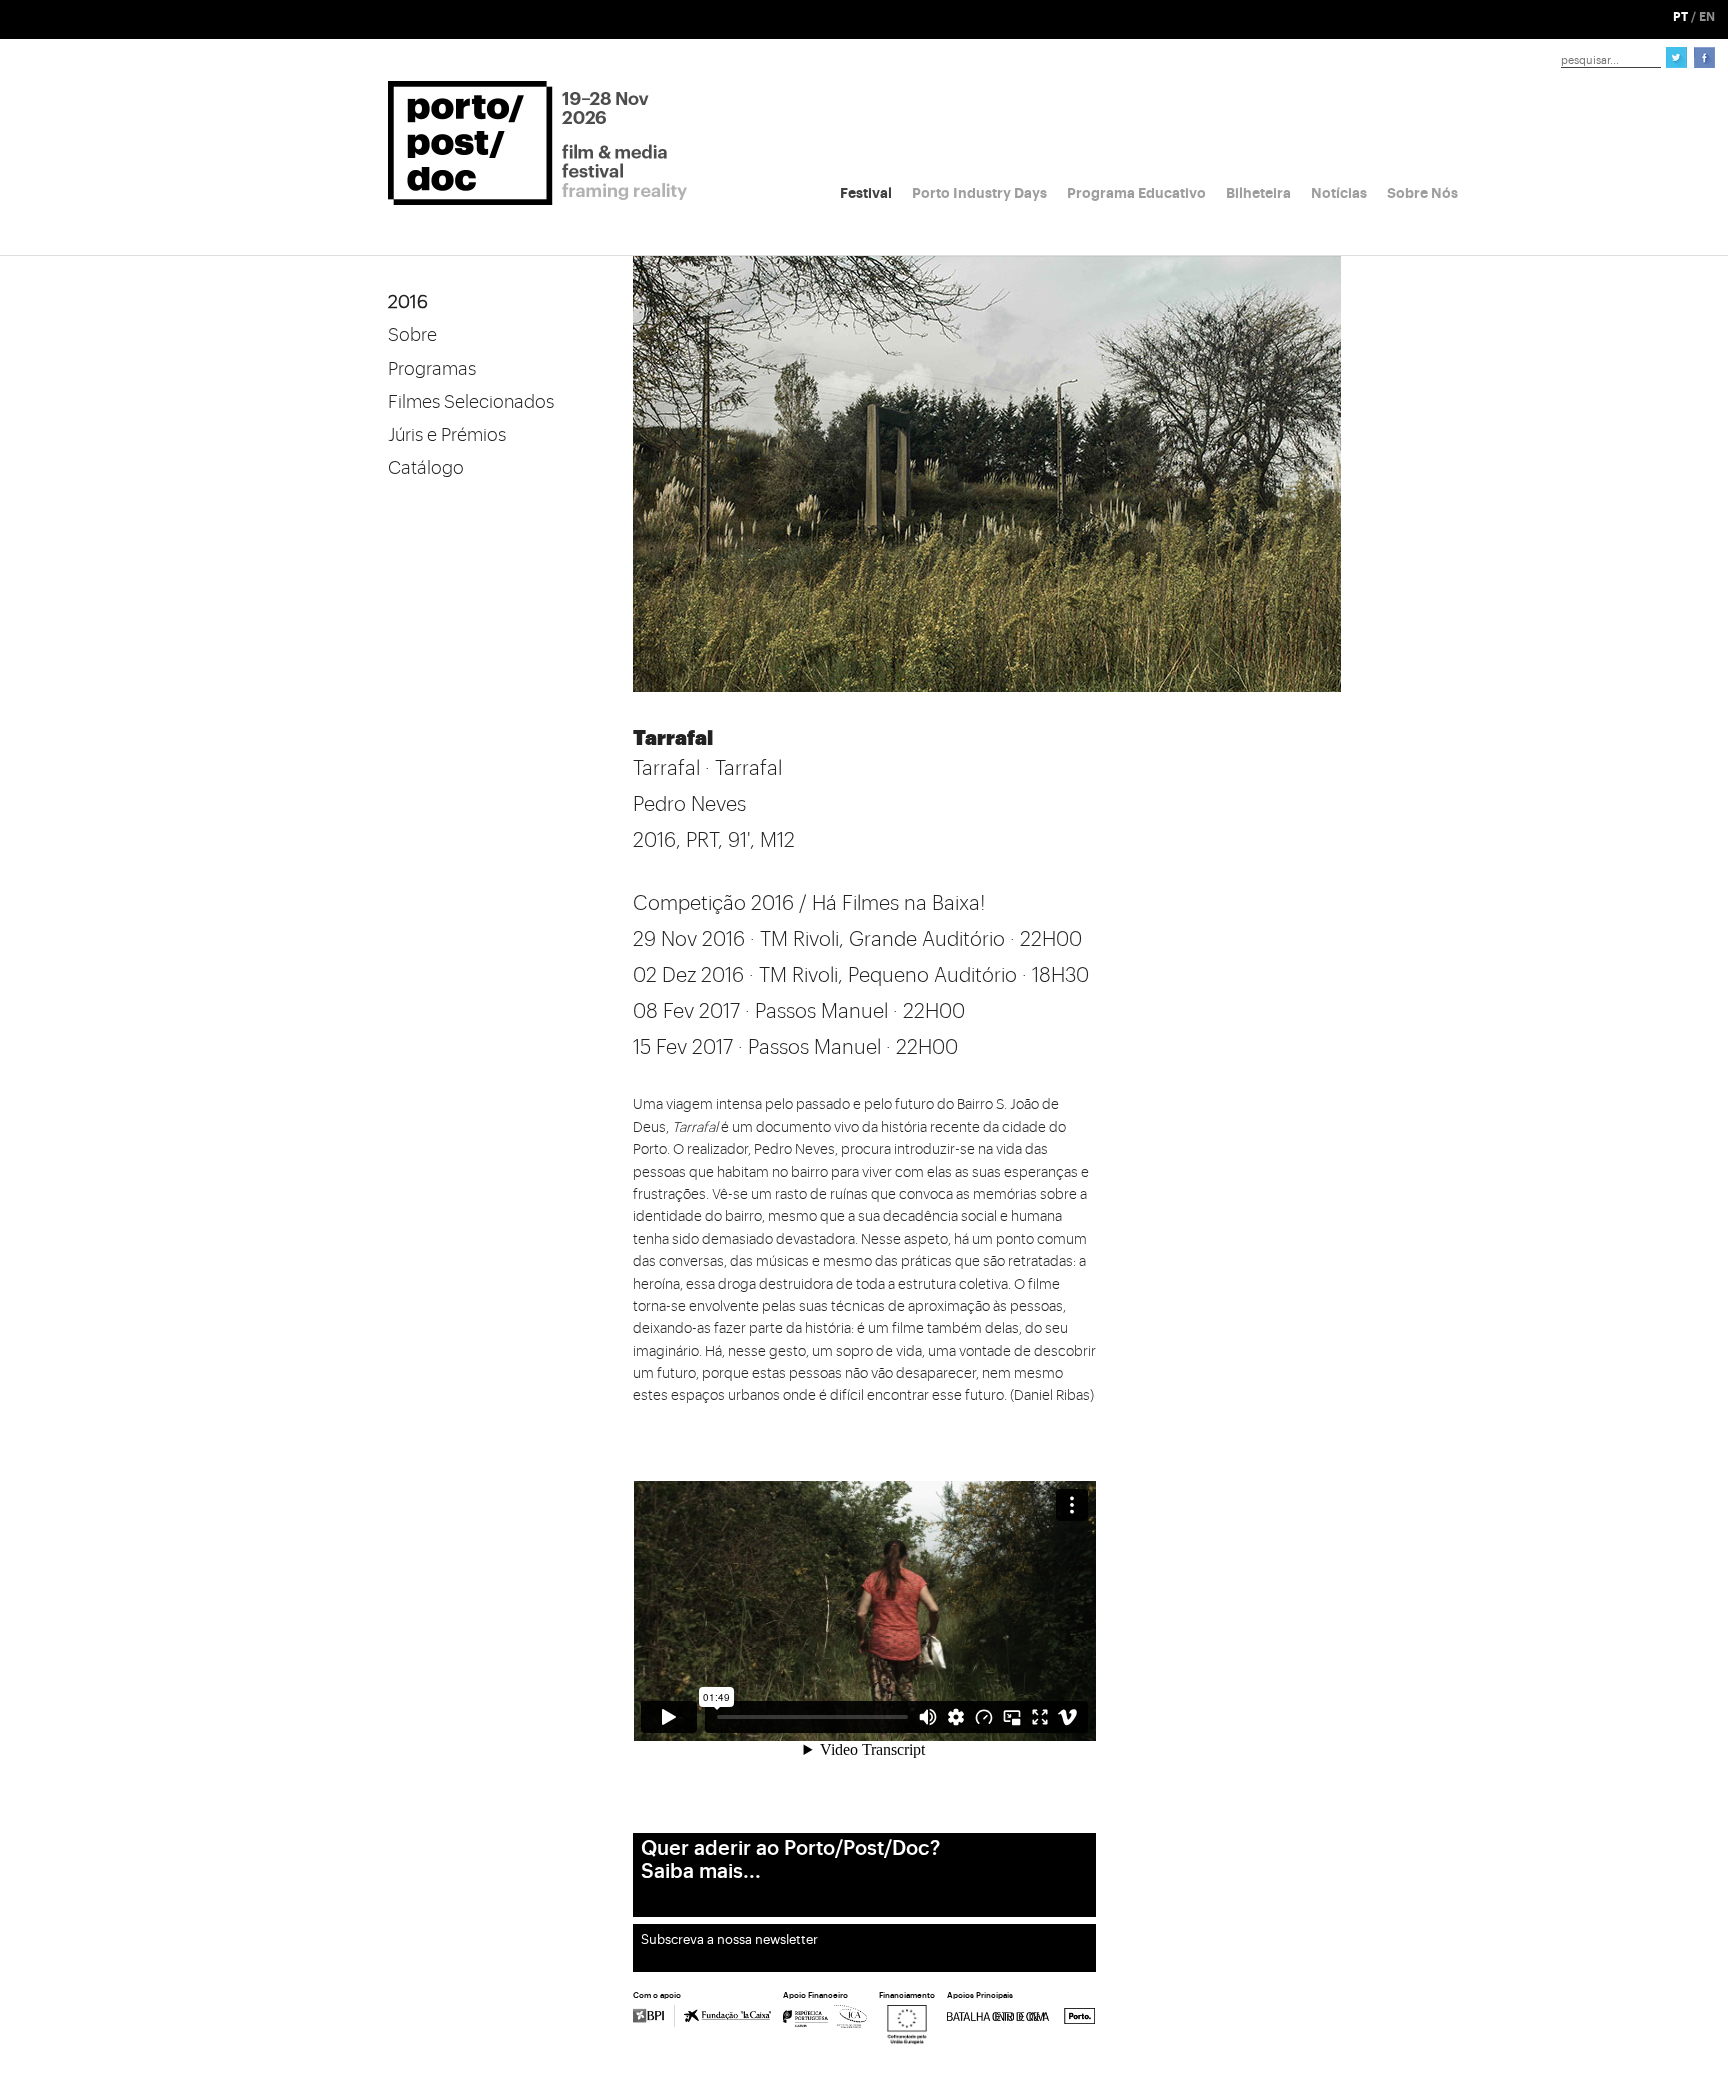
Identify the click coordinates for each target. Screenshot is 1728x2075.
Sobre (412, 335)
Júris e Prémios (447, 435)
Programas (432, 369)
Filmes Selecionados (471, 402)
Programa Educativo (1136, 193)
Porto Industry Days (979, 193)
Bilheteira (1258, 193)
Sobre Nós (1422, 193)
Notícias (1339, 193)
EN (1707, 17)
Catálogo (426, 468)
